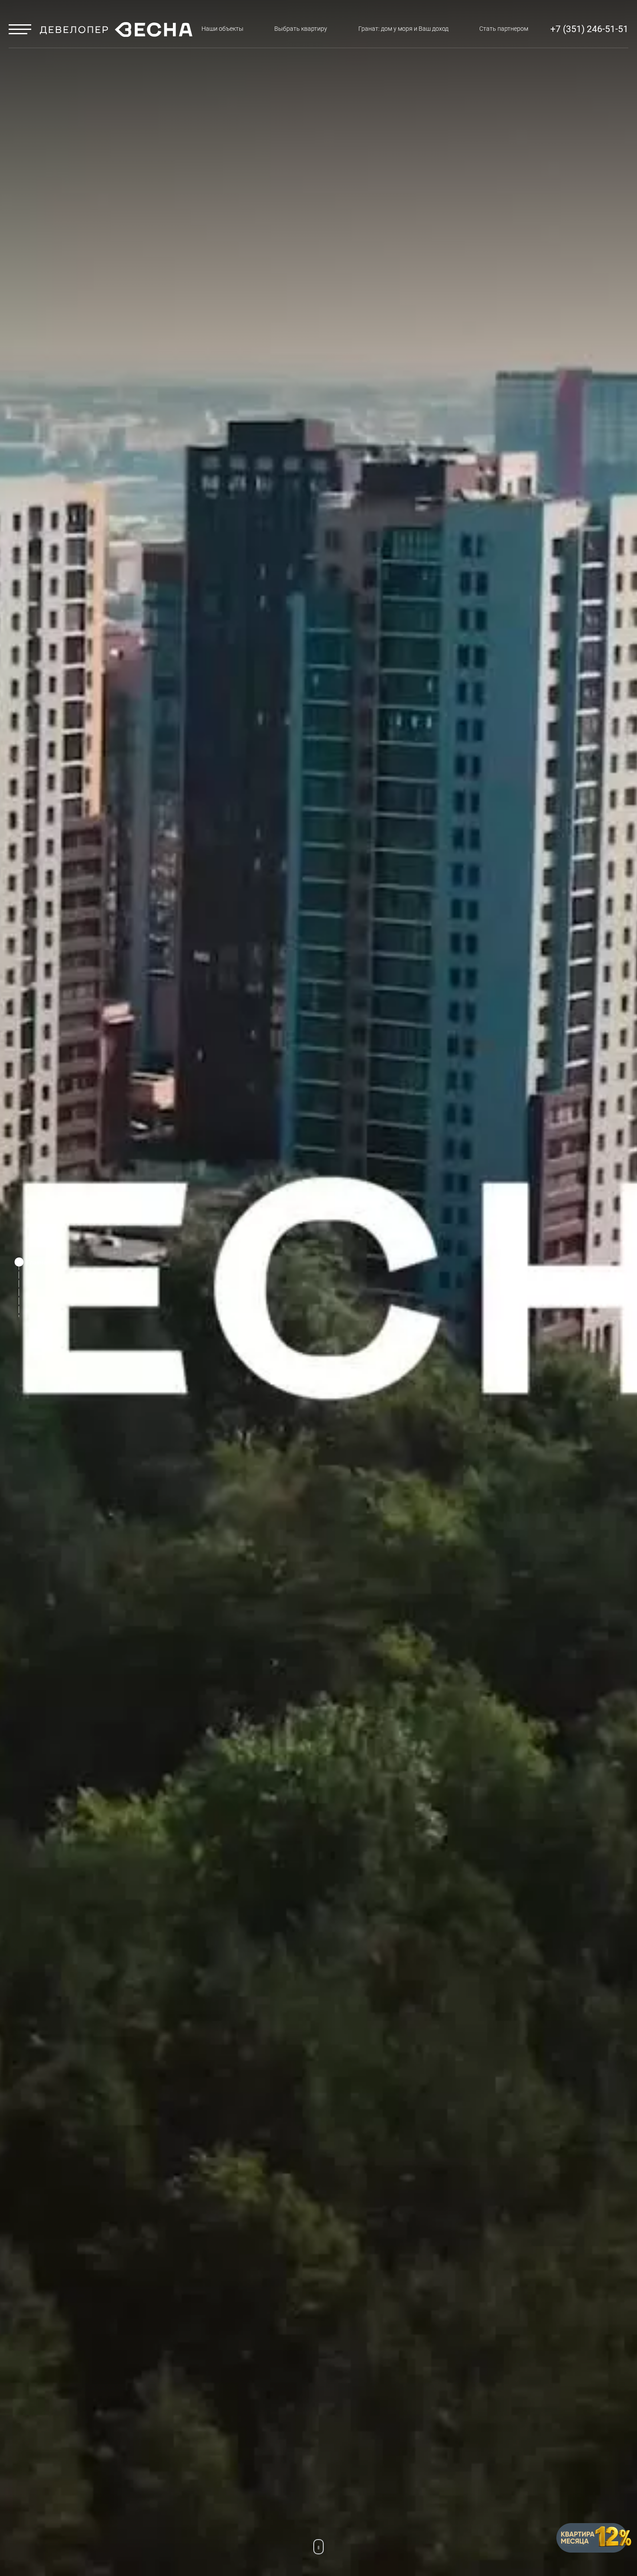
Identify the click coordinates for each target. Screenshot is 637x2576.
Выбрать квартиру (301, 29)
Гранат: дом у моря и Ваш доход (403, 29)
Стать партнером (504, 29)
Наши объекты (223, 29)
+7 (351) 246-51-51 (589, 29)
